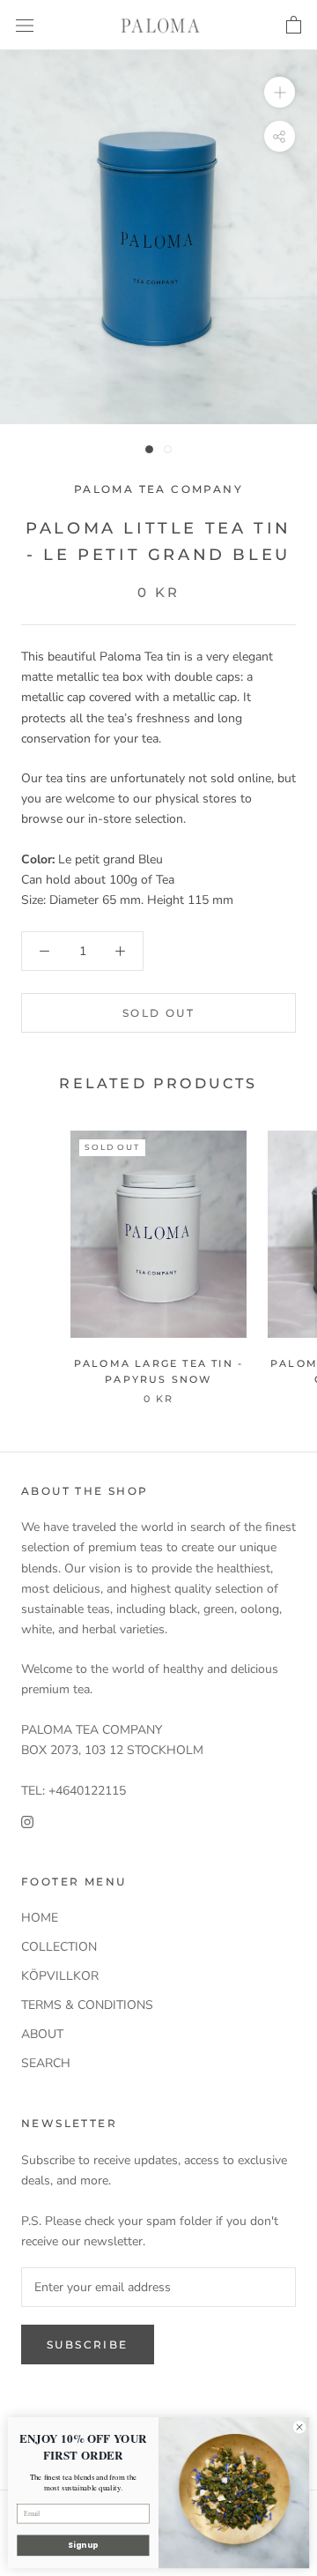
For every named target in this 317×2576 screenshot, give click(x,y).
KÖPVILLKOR (60, 1976)
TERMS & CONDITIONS (87, 2005)
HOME (40, 1918)
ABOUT (42, 2034)
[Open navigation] (25, 25)
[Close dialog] (299, 2427)
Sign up (83, 2545)
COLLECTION (59, 1947)
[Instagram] (27, 1821)
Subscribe (88, 2345)
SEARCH (46, 2063)
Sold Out (158, 1013)
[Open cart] (294, 26)
